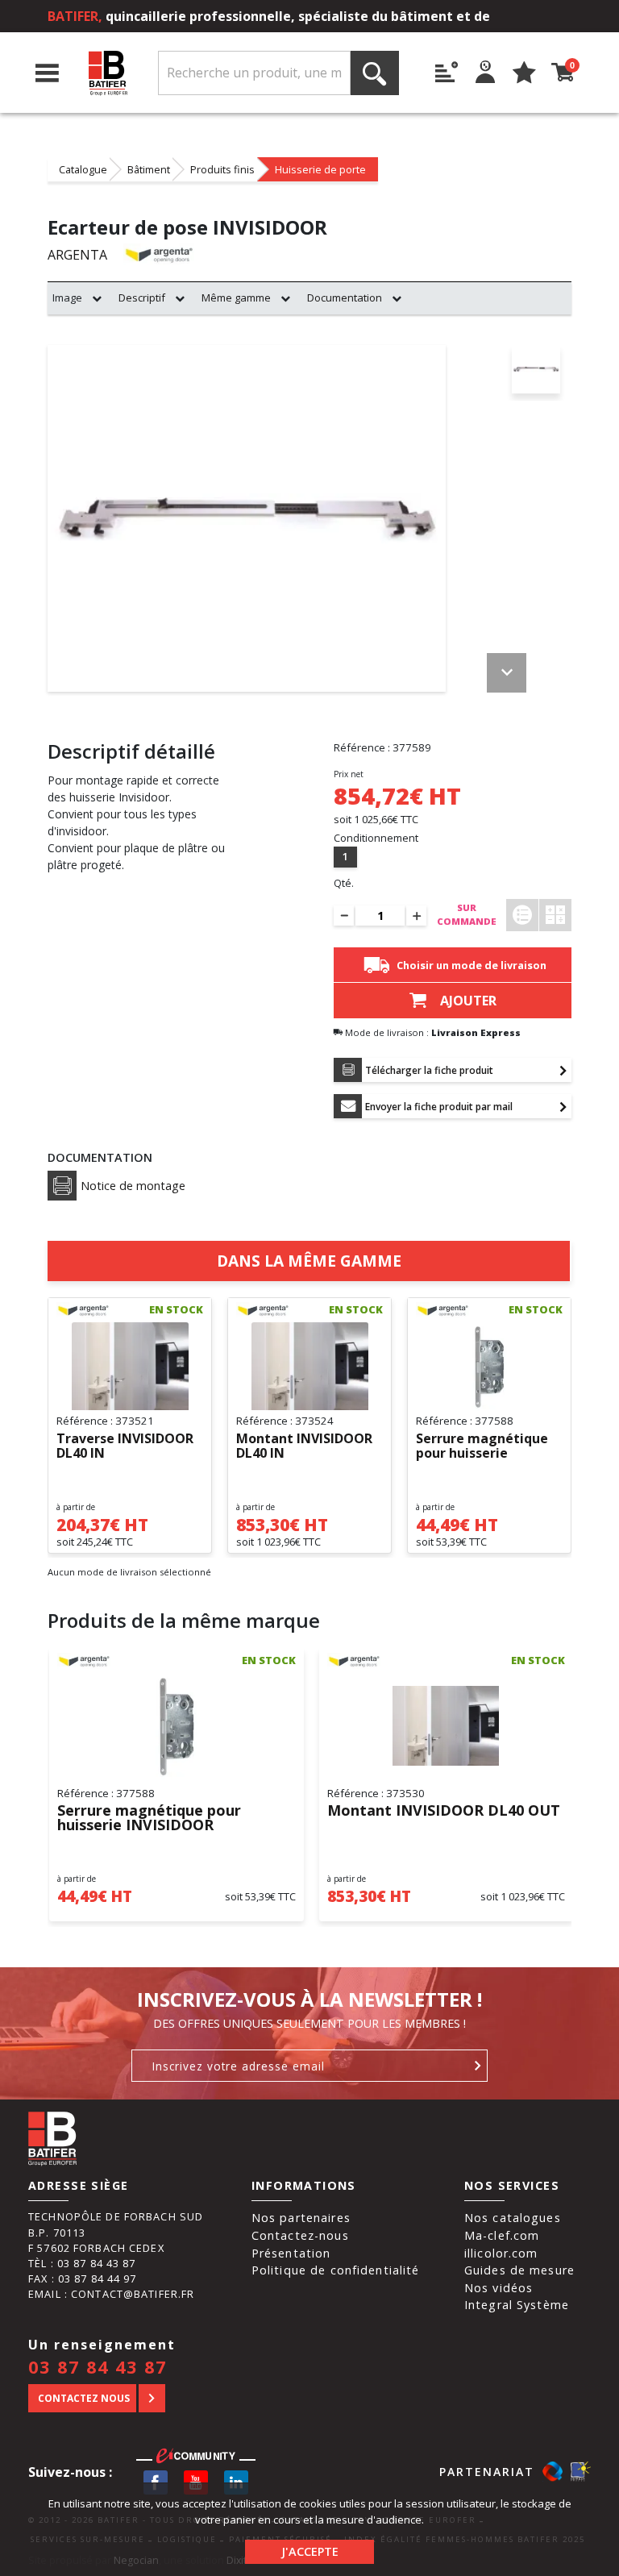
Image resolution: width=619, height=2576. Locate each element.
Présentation (291, 2253)
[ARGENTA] (159, 254)
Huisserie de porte (320, 169)
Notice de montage (133, 1186)
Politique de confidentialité (336, 2270)
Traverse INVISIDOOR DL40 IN (125, 1446)
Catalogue (83, 169)
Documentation (345, 298)
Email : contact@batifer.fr (111, 2294)
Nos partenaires (301, 2218)
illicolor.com (501, 2253)
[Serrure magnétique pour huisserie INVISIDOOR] (489, 1367)
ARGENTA (77, 255)
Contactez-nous (300, 2235)
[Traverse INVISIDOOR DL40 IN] (130, 1367)
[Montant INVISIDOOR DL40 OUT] (447, 1726)
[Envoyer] (478, 2066)
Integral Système (517, 2305)
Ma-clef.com (502, 2235)
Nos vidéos (499, 2288)
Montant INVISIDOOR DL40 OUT (444, 1811)
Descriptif (142, 298)
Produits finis (222, 169)
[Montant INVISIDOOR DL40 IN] (309, 1367)
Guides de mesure (519, 2270)
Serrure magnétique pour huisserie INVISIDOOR (482, 1446)
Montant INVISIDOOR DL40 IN (304, 1446)
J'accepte (310, 2551)
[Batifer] (108, 73)
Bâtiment (149, 169)
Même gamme (236, 298)
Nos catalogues (513, 2218)
